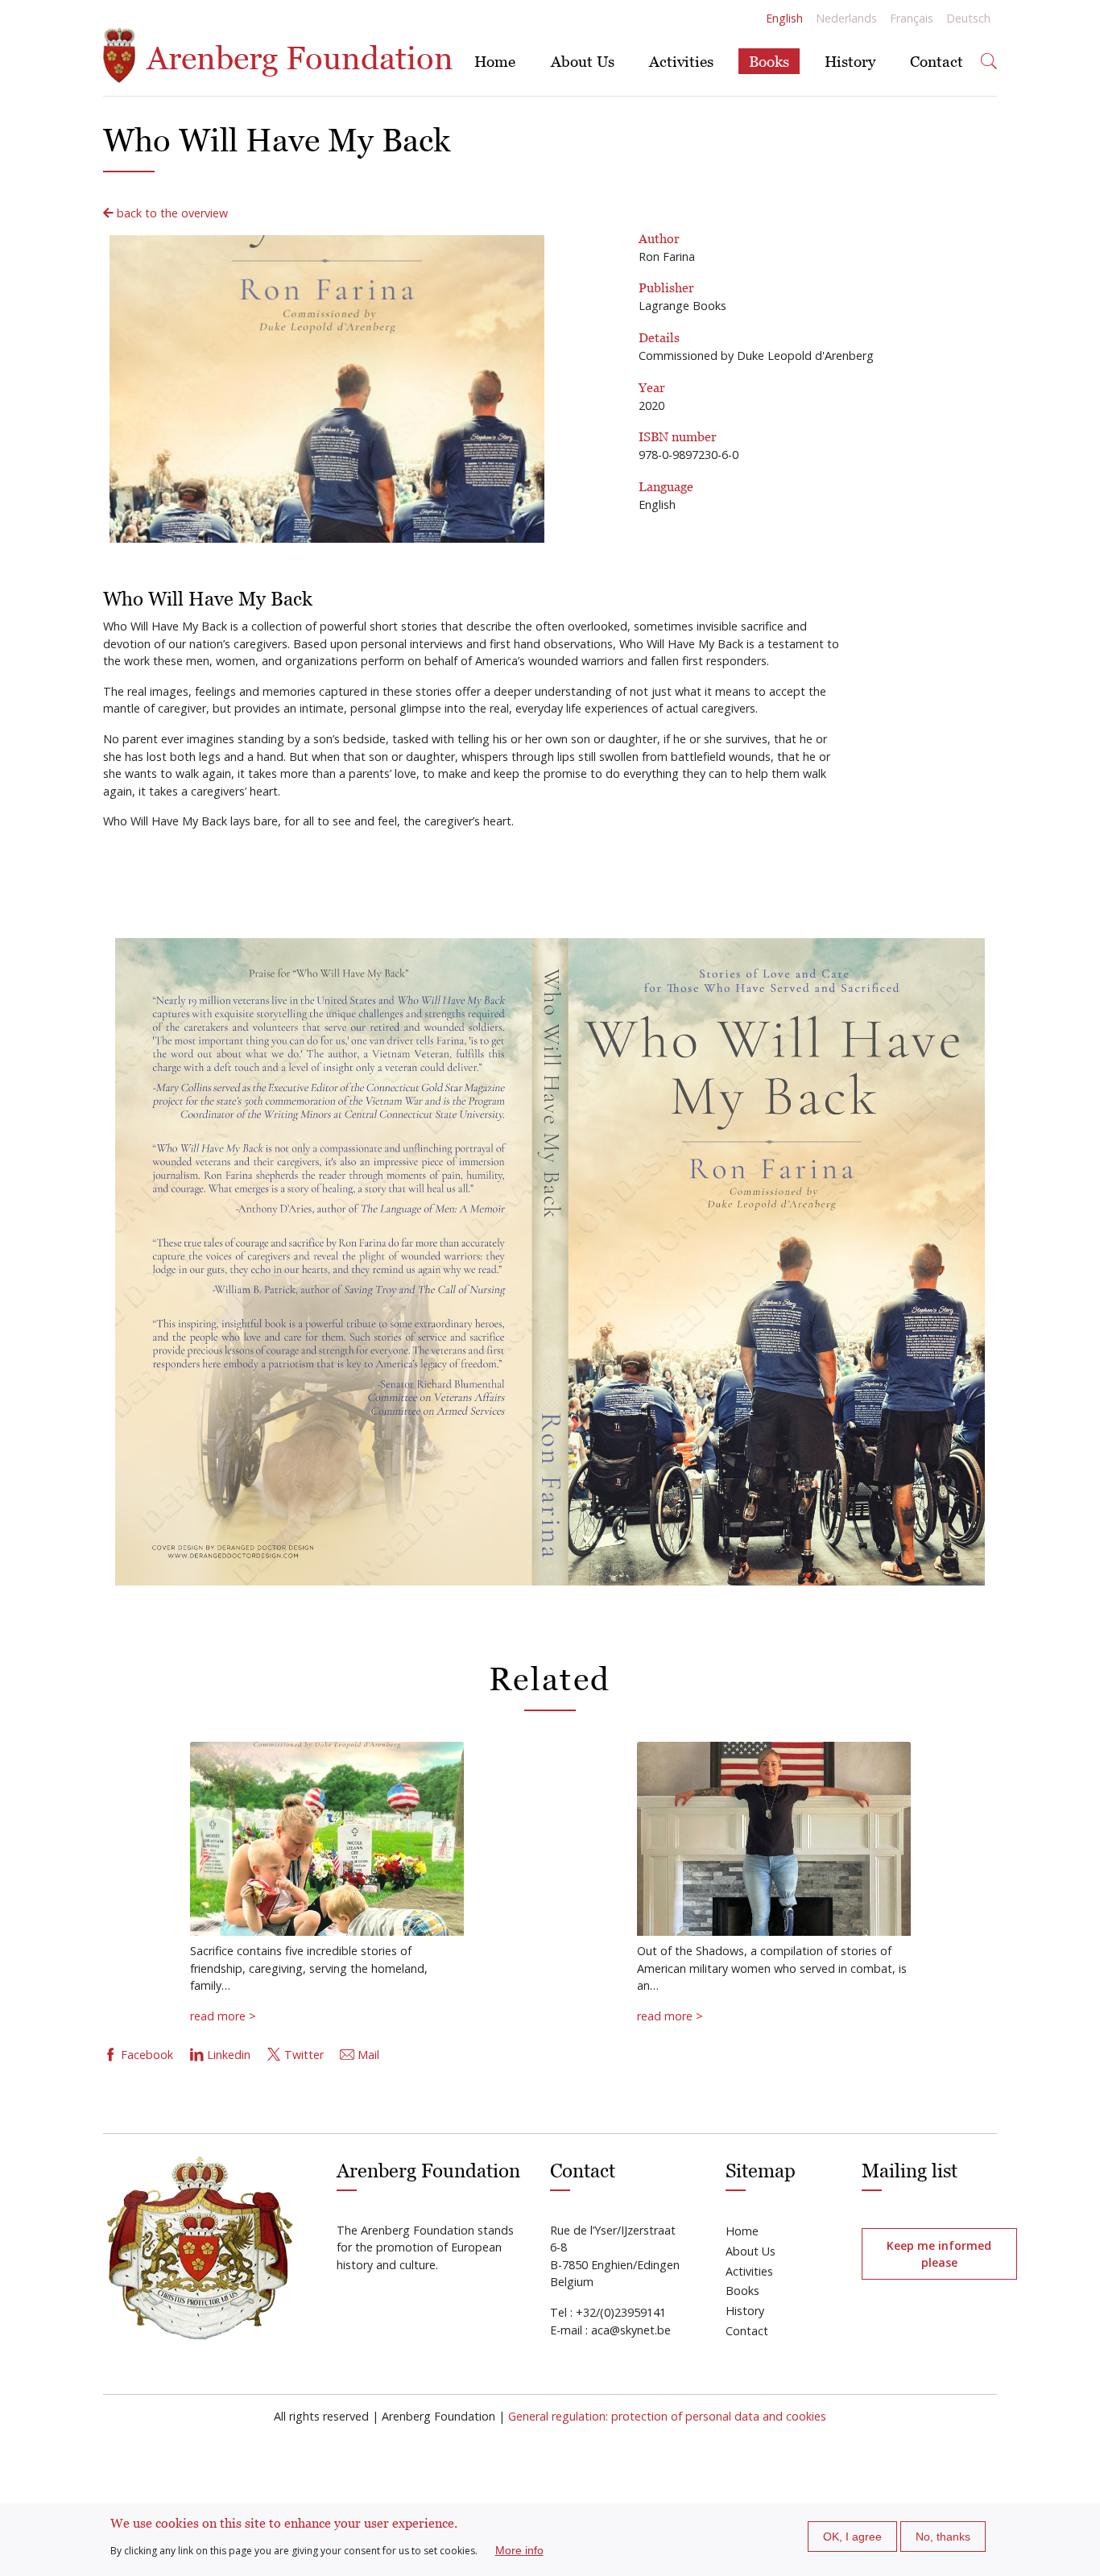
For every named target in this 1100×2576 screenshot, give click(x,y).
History (850, 61)
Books (769, 61)
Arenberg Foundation (296, 58)
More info (519, 2550)
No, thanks (943, 2537)
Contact (937, 61)
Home (495, 61)
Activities (681, 61)
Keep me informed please (939, 2254)
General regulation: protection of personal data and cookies (667, 2416)
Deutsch (968, 18)
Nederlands (846, 18)
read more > (223, 2016)
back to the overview (171, 213)
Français (912, 18)
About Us (583, 61)
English (784, 18)
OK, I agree (852, 2537)
